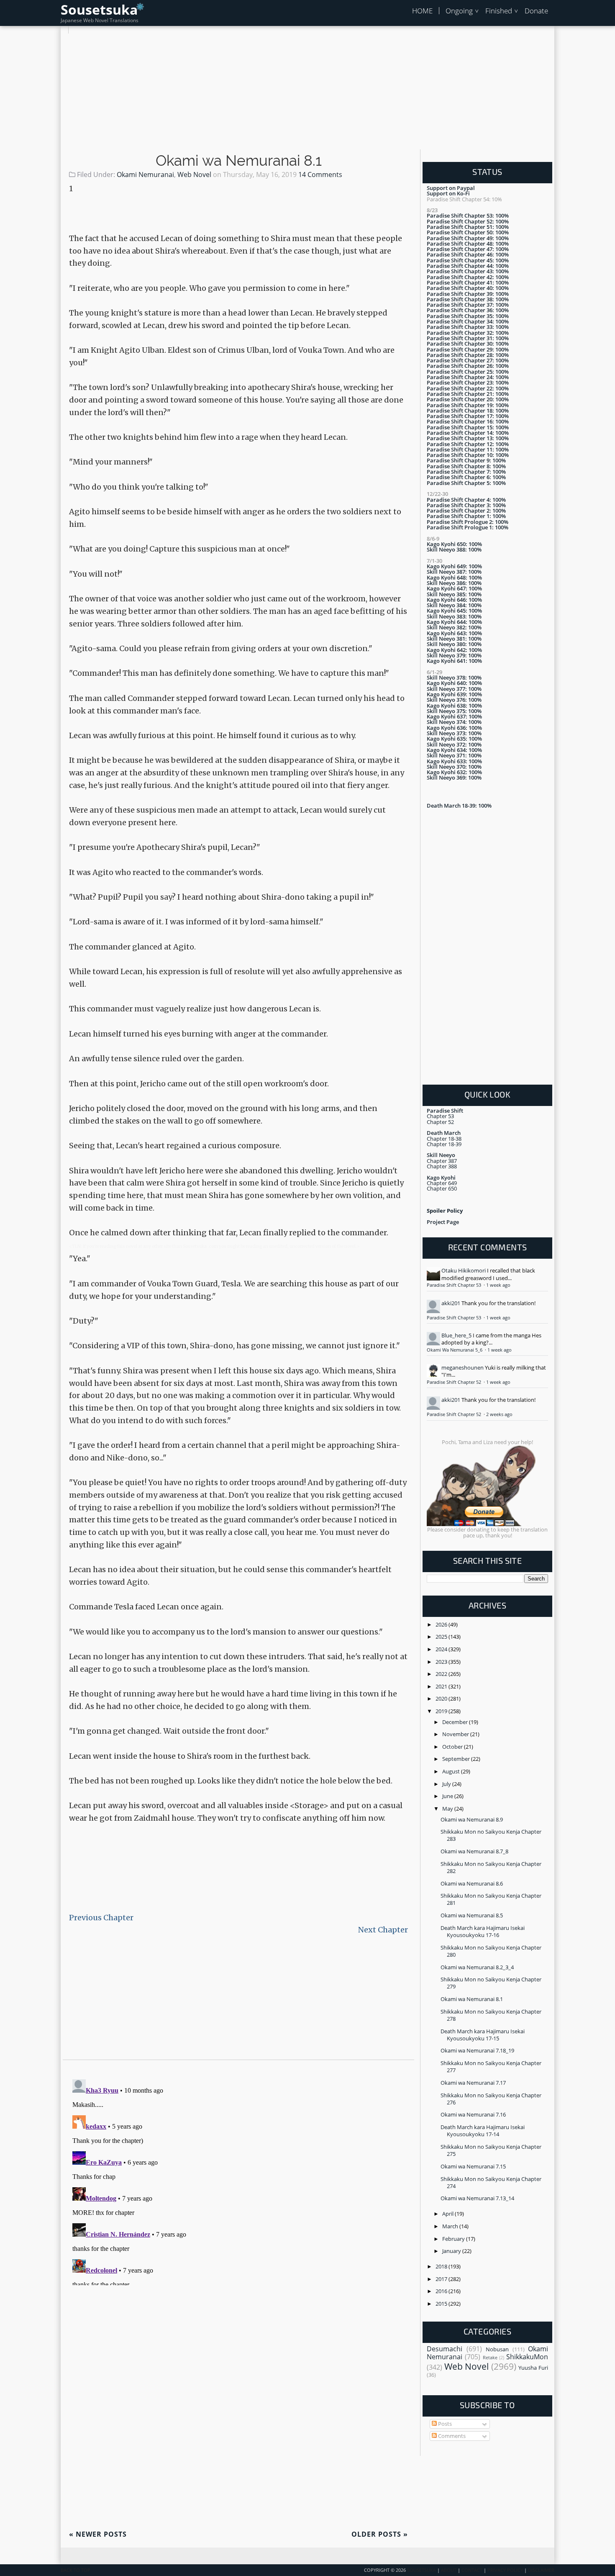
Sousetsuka (99, 9)
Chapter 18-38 (444, 1139)
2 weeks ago (499, 1414)
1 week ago (498, 1285)
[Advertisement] (307, 92)
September (457, 1759)
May (448, 1809)
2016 (442, 2291)
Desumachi (445, 2349)
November (456, 1734)
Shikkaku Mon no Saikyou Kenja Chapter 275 (491, 2150)
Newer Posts (98, 2534)
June (448, 1796)
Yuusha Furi (533, 2368)
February (454, 2239)
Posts (444, 2424)
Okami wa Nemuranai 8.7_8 (474, 1851)
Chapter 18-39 (444, 1144)
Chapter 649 (442, 1183)
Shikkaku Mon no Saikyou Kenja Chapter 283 (491, 1835)
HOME (422, 11)
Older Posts (380, 2534)
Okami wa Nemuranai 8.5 (472, 1915)
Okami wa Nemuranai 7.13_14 (477, 2198)
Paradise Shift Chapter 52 (455, 1382)
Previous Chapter (101, 1918)
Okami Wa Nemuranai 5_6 (455, 1350)
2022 (442, 1674)
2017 (442, 2279)
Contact (472, 2570)
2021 (442, 1686)
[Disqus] (238, 2181)
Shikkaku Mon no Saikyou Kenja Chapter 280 (491, 1951)
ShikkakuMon (527, 2357)
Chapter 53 (440, 1116)
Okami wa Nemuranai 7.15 (473, 2166)
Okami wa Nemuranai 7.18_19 (477, 2050)
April (448, 2214)
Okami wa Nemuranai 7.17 (473, 2083)
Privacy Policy (505, 2570)
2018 (442, 2266)
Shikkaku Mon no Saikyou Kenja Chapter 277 (491, 2067)
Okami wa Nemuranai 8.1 (239, 161)
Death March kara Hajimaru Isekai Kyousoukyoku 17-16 (483, 1931)
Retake (490, 2358)
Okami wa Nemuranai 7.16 (473, 2114)
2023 (442, 1662)
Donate (536, 11)
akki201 (451, 1303)
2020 (442, 1699)
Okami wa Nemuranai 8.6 (472, 1883)
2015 (442, 2304)
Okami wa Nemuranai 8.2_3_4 (477, 1967)
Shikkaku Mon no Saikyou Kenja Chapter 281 (491, 1899)
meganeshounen (463, 1368)
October (453, 1747)
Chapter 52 (440, 1122)
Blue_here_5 (456, 1335)
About (449, 2570)
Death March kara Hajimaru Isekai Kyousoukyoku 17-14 (483, 2131)
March (451, 2226)
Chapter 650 (442, 1188)
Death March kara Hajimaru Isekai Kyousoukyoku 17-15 (483, 2035)
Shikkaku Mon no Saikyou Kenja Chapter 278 (491, 2015)
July (447, 1784)
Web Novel (194, 174)
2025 (442, 1637)
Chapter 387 (442, 1161)
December (456, 1722)
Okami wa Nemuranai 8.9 (472, 1819)
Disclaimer (541, 2570)
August (452, 1771)
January (452, 2251)
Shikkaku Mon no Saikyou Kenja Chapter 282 (491, 1867)
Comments (451, 2436)
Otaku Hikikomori (464, 1270)
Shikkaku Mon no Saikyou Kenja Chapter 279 (491, 1983)
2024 (442, 1649)
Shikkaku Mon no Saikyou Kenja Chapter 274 (491, 2182)
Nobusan (497, 2349)
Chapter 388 (442, 1166)
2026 (442, 1624)
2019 (442, 1711)
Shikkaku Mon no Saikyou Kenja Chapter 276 (491, 2099)
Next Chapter (383, 1930)
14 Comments (320, 174)
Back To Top (76, 2570)
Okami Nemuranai (145, 174)
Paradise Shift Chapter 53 (455, 1285)
